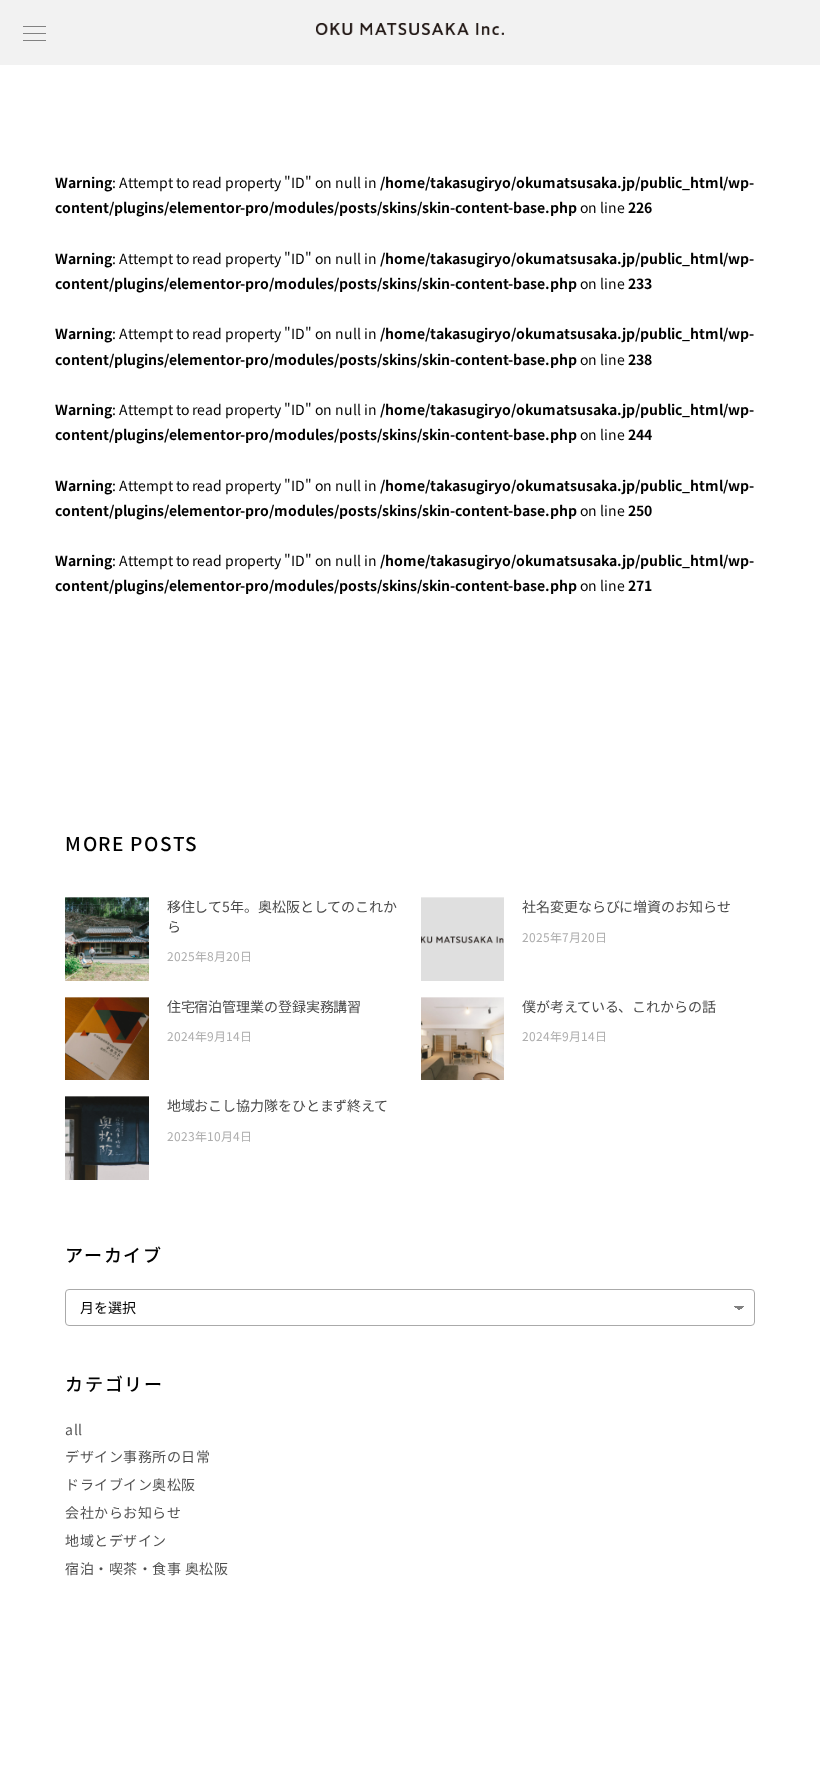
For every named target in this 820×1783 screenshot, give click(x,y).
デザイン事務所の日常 (137, 1456)
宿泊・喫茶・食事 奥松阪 (146, 1568)
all (74, 1429)
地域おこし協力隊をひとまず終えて (277, 1105)
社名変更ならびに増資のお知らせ (626, 906)
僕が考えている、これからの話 (619, 1006)
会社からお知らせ (123, 1512)
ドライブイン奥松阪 (130, 1484)
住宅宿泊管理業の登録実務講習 (264, 1006)
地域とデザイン (116, 1540)
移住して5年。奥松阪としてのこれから (282, 916)
